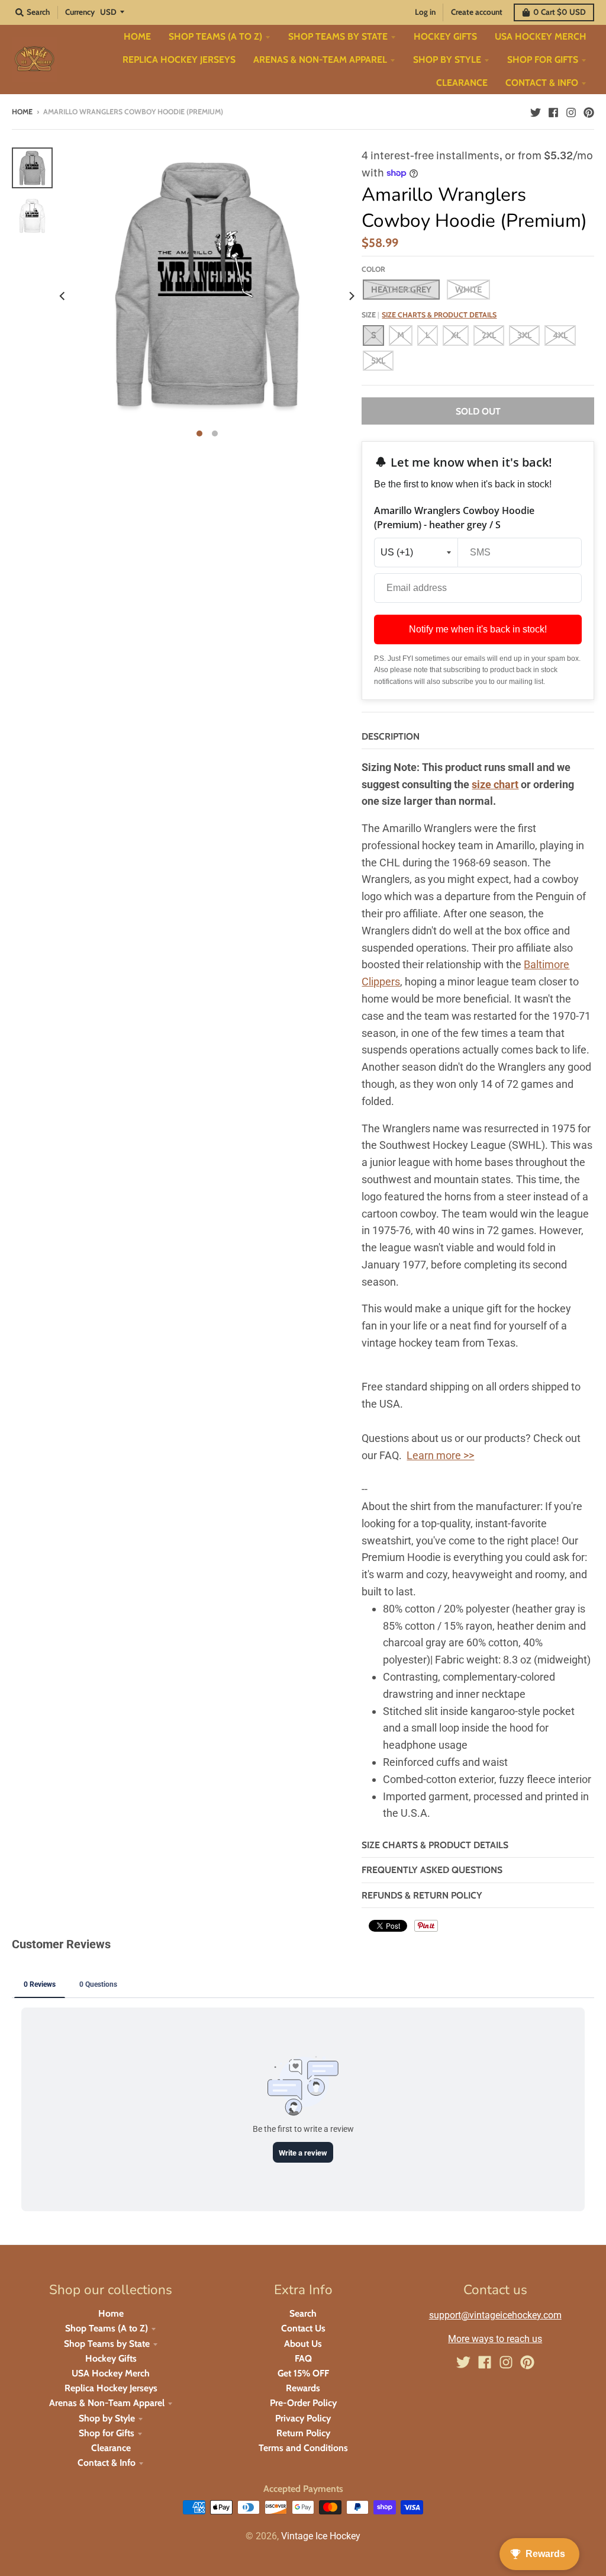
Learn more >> (440, 1455)
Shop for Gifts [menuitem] (543, 60)
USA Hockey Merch (111, 2373)
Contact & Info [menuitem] (542, 83)
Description (391, 736)
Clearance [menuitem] (462, 83)
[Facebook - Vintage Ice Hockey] (553, 111)
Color (373, 269)
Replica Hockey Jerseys (111, 2388)
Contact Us (303, 2328)
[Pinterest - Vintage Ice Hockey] (589, 111)
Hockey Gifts (111, 2358)
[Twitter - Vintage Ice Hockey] (536, 111)
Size (429, 315)
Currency (80, 12)
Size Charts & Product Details (439, 315)
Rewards (303, 2388)
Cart (560, 12)
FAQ (303, 2358)
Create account (477, 12)
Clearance (111, 2448)
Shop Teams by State (107, 2344)
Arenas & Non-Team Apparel (107, 2403)
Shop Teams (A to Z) (107, 2328)
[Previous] (63, 296)
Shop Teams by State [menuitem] (338, 36)
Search (303, 2313)
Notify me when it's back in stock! (478, 629)
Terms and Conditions (303, 2448)
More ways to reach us (495, 2339)
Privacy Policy (303, 2418)
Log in (425, 12)
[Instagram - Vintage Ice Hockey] (571, 111)
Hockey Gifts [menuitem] (445, 36)
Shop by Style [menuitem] (447, 60)
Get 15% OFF (303, 2373)
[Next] (351, 296)
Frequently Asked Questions (432, 1870)
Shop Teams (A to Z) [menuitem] (215, 36)
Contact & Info (107, 2463)
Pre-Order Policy (303, 2403)
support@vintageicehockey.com (495, 2315)
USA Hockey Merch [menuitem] (541, 36)
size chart (495, 784)
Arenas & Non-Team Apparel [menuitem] (320, 60)
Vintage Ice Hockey (321, 2536)
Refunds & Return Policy (422, 1895)
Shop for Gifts (107, 2433)
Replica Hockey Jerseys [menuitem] (179, 60)
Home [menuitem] (137, 36)
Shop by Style (107, 2418)
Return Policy (303, 2433)
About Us (303, 2344)
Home (22, 112)
